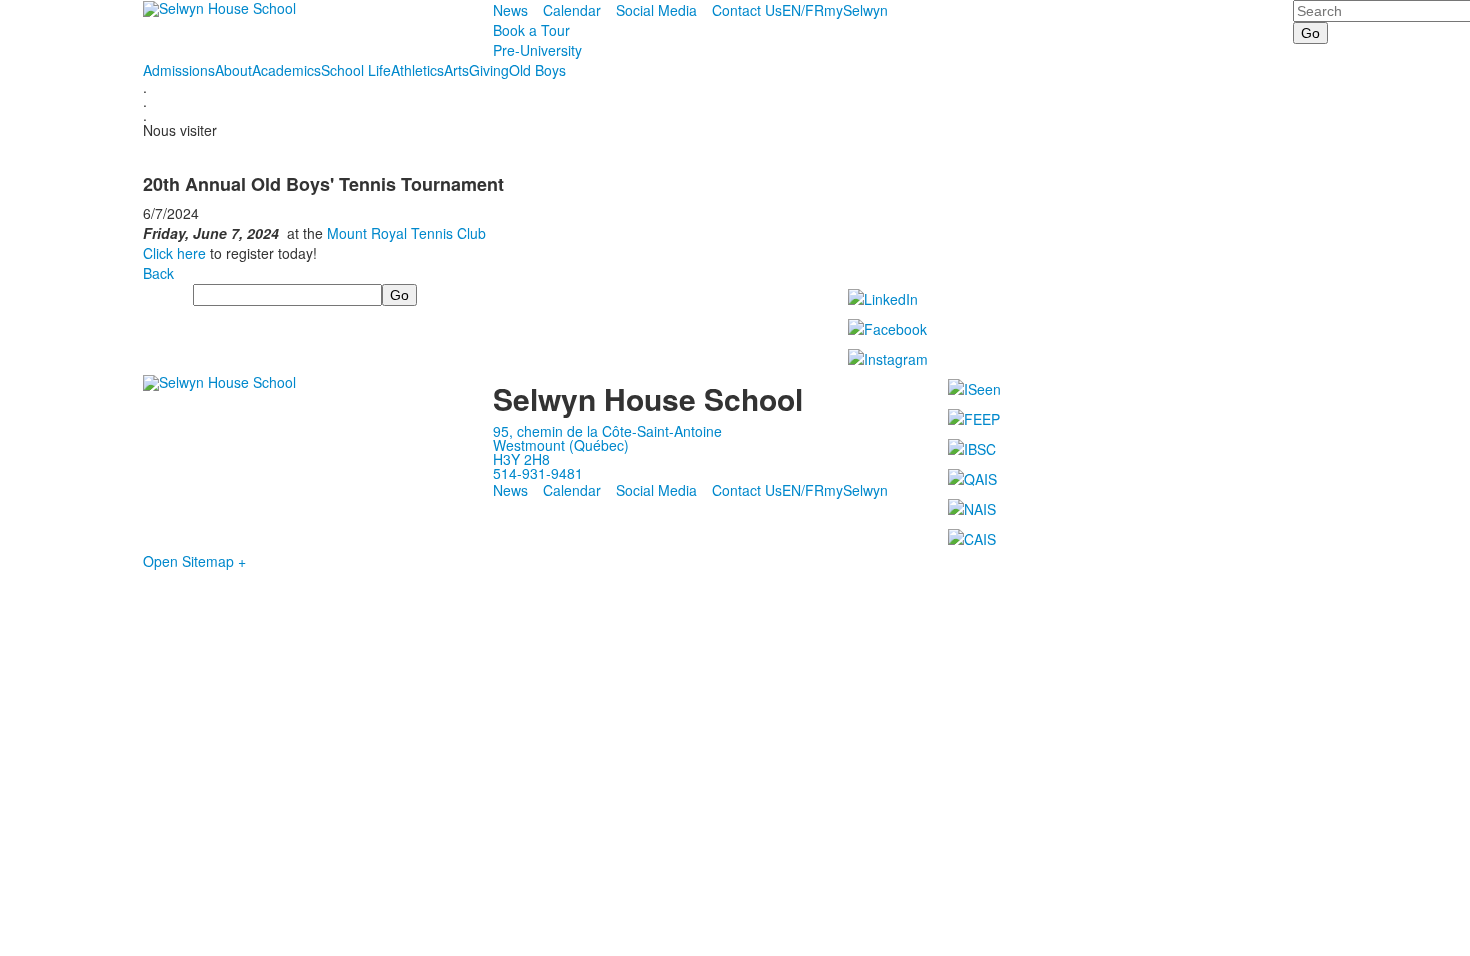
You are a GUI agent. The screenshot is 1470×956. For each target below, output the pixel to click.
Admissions (179, 70)
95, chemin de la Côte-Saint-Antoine (607, 431)
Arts (456, 70)
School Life (356, 70)
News (510, 10)
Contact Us (747, 10)
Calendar (572, 10)
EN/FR (803, 10)
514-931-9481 (538, 473)
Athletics (417, 70)
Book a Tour (531, 30)
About (233, 70)
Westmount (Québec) (561, 445)
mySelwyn (856, 10)
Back (158, 273)
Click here (174, 253)
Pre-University (537, 50)
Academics (286, 70)
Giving (489, 70)
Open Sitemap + (194, 561)
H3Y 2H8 (521, 459)
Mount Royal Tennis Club (406, 233)
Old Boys (537, 70)
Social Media (656, 10)
